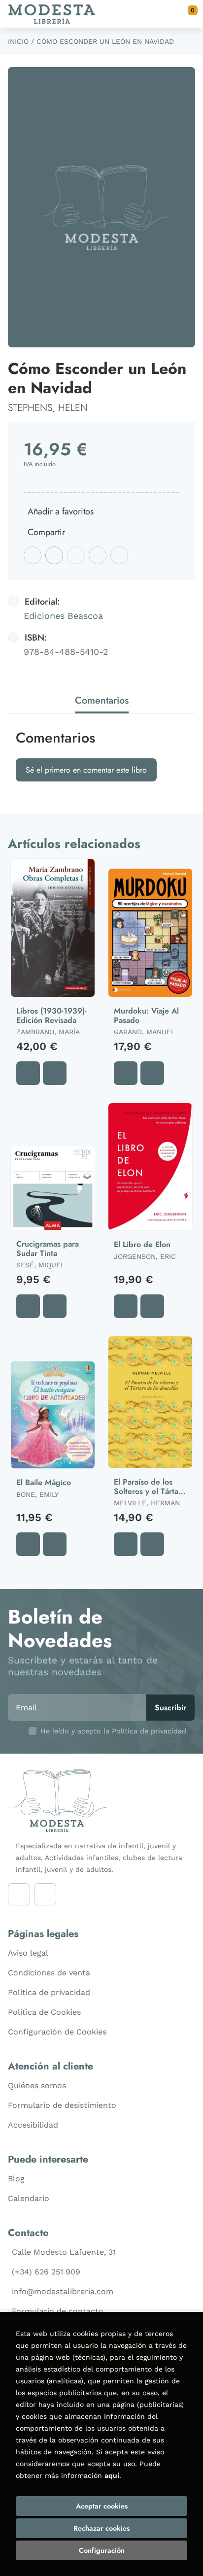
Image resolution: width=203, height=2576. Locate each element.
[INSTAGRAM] (19, 1894)
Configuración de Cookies (57, 2032)
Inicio (18, 41)
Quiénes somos (37, 2085)
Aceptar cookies (102, 2506)
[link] (55, 1073)
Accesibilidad (33, 2125)
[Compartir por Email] (98, 555)
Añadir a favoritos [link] (61, 511)
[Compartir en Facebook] (33, 555)
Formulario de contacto (58, 2311)
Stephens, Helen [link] (48, 408)
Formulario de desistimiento (62, 2105)
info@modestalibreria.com (63, 2291)
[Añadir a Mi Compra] (28, 1073)
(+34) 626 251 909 (46, 2272)
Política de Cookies (44, 2012)
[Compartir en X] (54, 555)
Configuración (102, 2550)
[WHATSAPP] (45, 1894)
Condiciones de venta (49, 1973)
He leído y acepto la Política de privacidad (113, 1731)
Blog (16, 2179)
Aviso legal (28, 1953)
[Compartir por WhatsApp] (76, 555)
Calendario (29, 2198)
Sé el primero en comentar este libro (86, 770)
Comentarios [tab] (102, 700)
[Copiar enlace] (119, 555)
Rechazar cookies (101, 2528)
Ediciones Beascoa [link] (63, 616)
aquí (112, 2475)
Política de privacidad (49, 1992)
